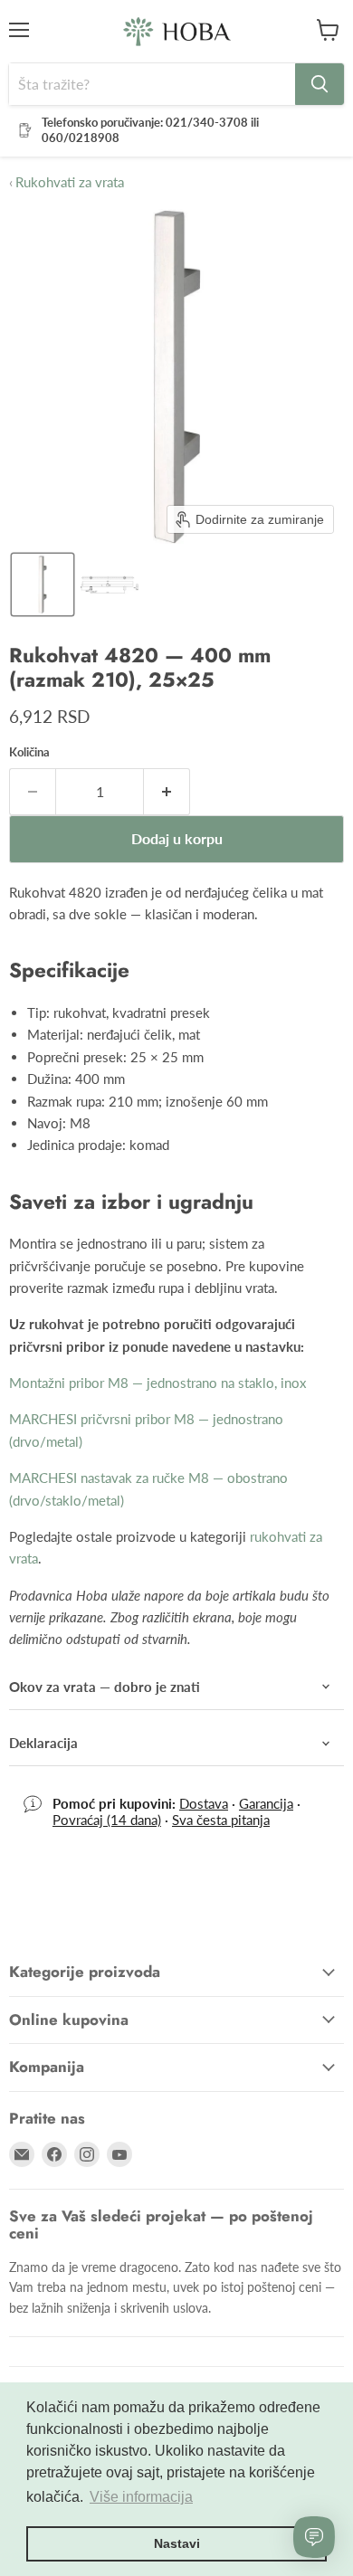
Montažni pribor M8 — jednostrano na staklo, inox (157, 1383)
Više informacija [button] (141, 2497)
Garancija (266, 1803)
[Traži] (320, 84)
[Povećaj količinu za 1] (167, 792)
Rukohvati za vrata (67, 182)
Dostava (204, 1803)
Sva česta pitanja (221, 1820)
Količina (29, 752)
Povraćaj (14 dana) (107, 1820)
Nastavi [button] (177, 2543)
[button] (43, 585)
